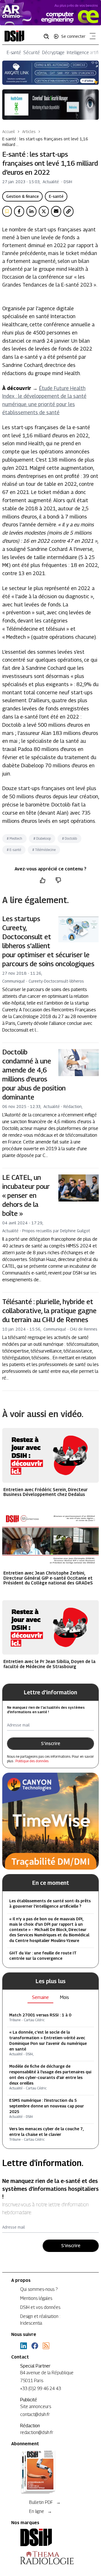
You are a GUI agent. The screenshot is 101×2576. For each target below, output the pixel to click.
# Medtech (14, 838)
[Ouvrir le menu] (91, 37)
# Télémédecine (44, 850)
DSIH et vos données (40, 2307)
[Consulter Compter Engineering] (50, 13)
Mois (65, 1997)
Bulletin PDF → (45, 2502)
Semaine (40, 1997)
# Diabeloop (42, 838)
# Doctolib (69, 838)
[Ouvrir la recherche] (48, 36)
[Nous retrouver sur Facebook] (35, 2346)
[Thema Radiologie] (50, 2558)
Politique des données (32, 1761)
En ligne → (41, 2511)
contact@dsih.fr (35, 2414)
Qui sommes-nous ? (39, 2289)
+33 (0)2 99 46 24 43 (41, 2388)
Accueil (9, 131)
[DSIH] (50, 2537)
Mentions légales (36, 2298)
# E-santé (14, 850)
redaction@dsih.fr (37, 2432)
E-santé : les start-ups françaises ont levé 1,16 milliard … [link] (45, 142)
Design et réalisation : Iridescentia (40, 2320)
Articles (29, 131)
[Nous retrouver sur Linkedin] (24, 2346)
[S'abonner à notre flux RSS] (46, 2346)
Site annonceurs (36, 2407)
